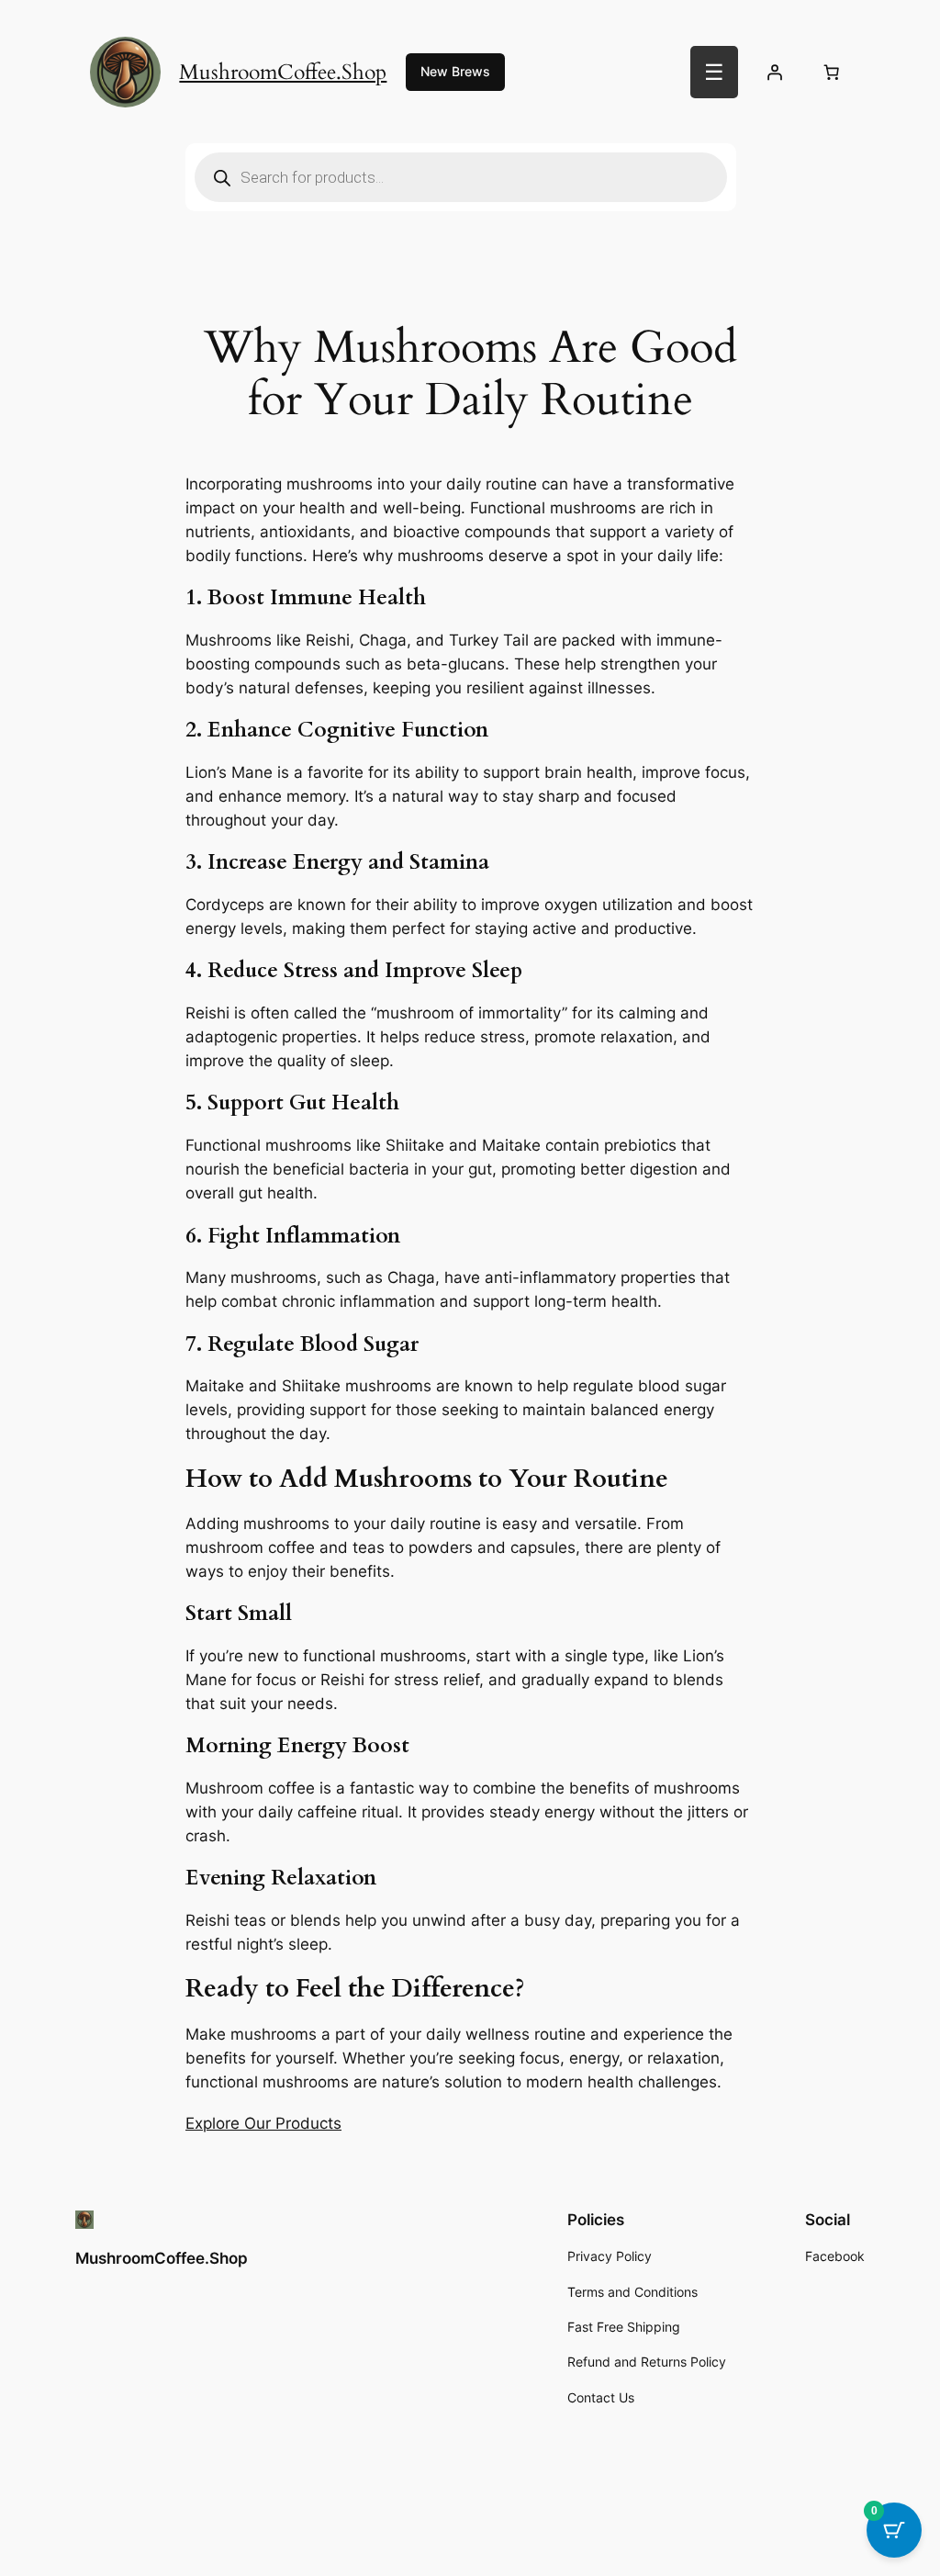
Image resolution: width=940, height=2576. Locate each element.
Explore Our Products (263, 2123)
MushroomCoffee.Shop (283, 72)
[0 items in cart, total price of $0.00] (831, 73)
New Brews (455, 71)
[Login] (775, 73)
